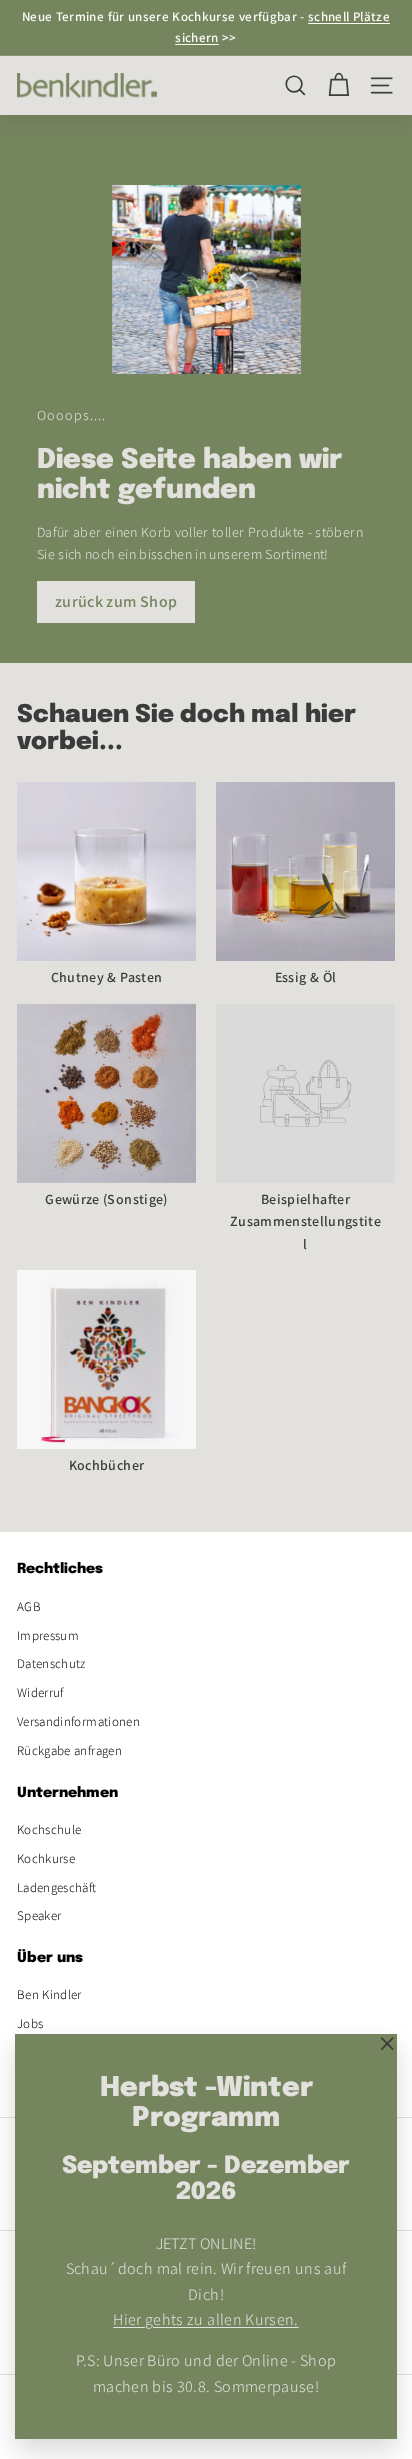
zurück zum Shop (116, 601)
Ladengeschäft (57, 1887)
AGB (29, 1606)
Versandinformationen (78, 1721)
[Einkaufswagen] (338, 85)
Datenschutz (51, 1663)
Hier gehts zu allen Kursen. (205, 2319)
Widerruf (40, 1692)
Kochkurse (46, 1858)
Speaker (39, 1915)
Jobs (30, 2023)
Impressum (48, 1635)
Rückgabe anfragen (69, 1750)
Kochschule (49, 1829)
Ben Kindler (49, 1994)
